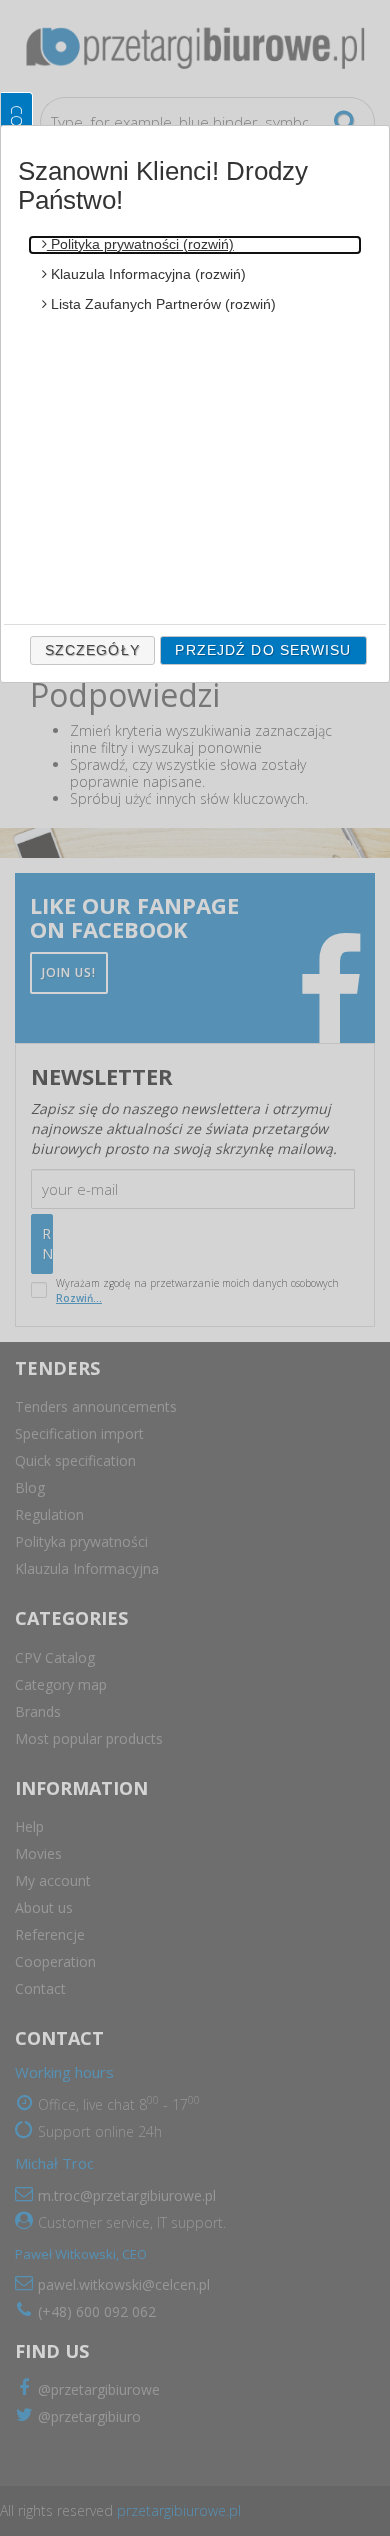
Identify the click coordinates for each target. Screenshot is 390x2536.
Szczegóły (92, 650)
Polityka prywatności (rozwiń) (140, 244)
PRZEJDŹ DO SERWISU (263, 650)
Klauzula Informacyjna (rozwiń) (146, 274)
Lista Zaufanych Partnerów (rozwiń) (161, 304)
